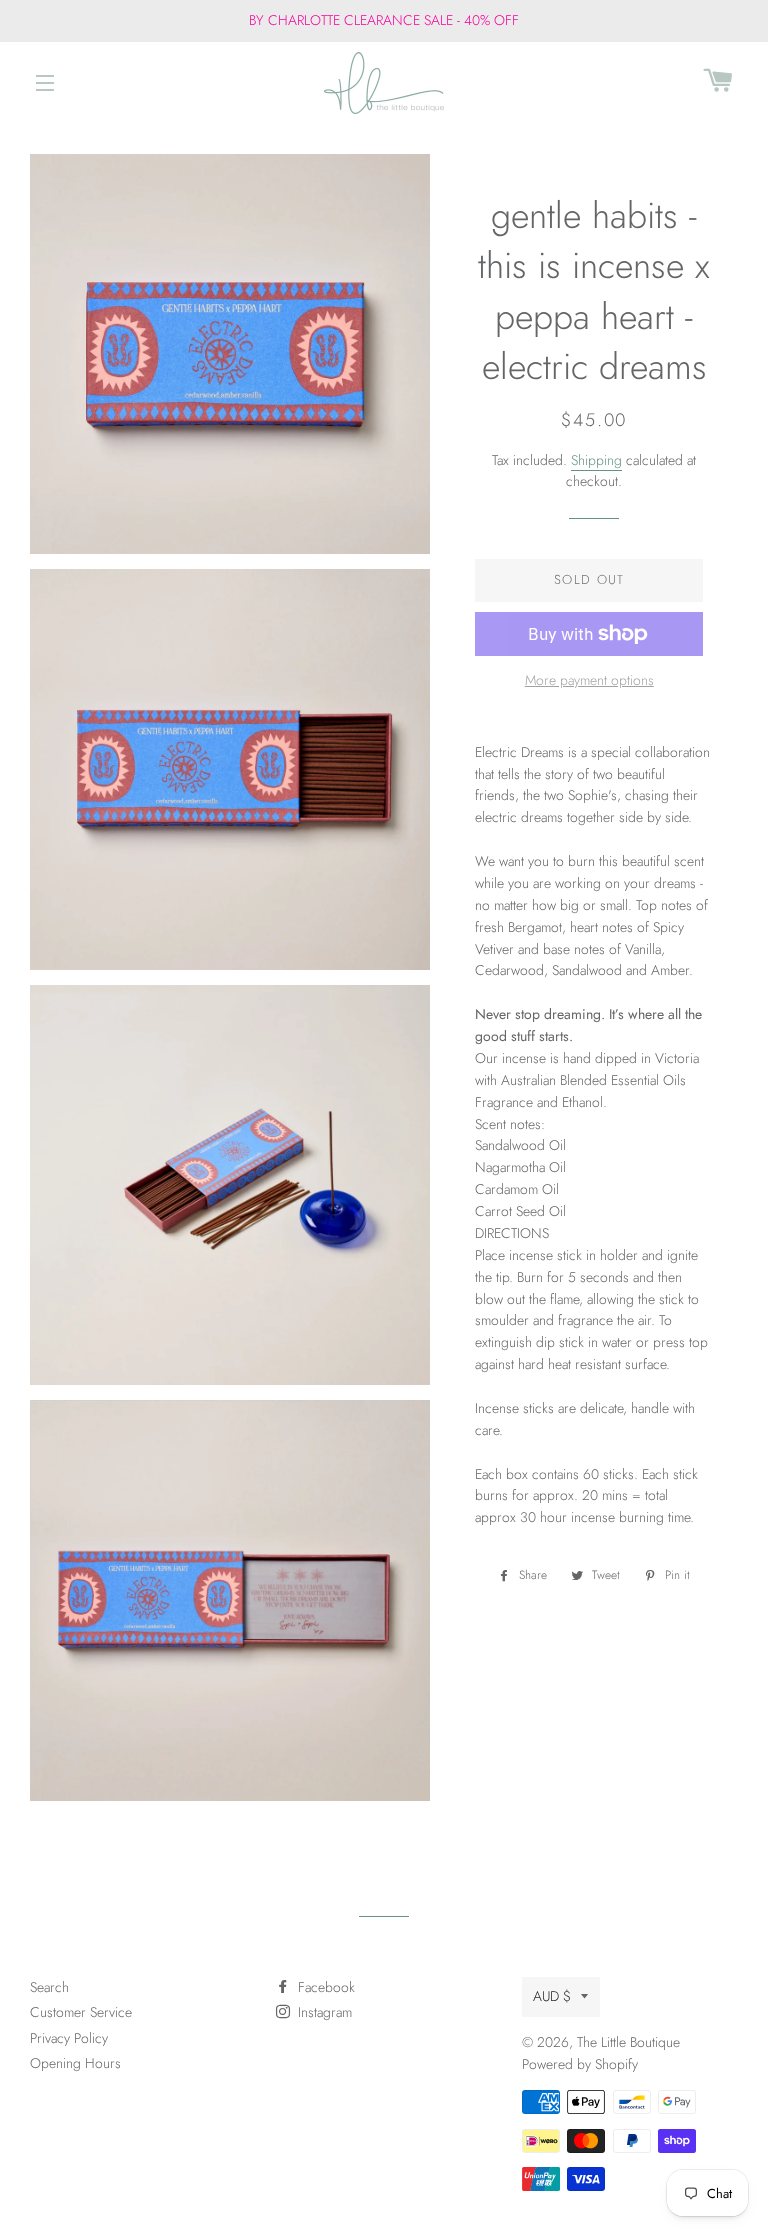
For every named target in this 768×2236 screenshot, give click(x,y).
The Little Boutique (628, 2042)
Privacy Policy (69, 2038)
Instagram (323, 2012)
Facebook (324, 1987)
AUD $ (552, 1996)
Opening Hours (75, 2063)
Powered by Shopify (580, 2064)
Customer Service (81, 2012)
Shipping (596, 460)
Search (49, 1987)
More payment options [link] (589, 680)
